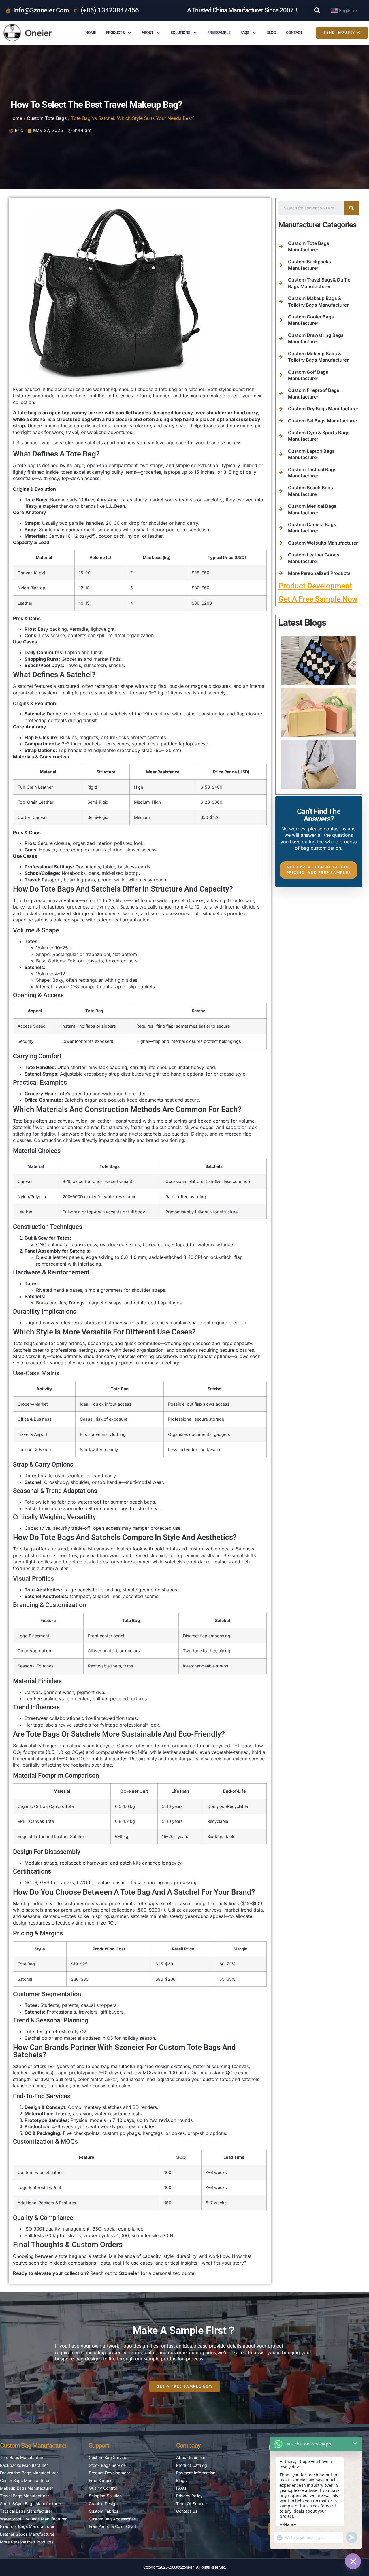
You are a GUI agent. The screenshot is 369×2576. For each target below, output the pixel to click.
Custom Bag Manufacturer (34, 2446)
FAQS (245, 33)
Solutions (180, 33)
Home (91, 33)
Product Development (315, 586)
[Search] (351, 208)
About (147, 33)
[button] (317, 10)
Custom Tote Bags (47, 118)
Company (188, 2446)
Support (99, 2446)
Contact (294, 33)
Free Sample (219, 33)
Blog (271, 33)
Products (115, 33)
